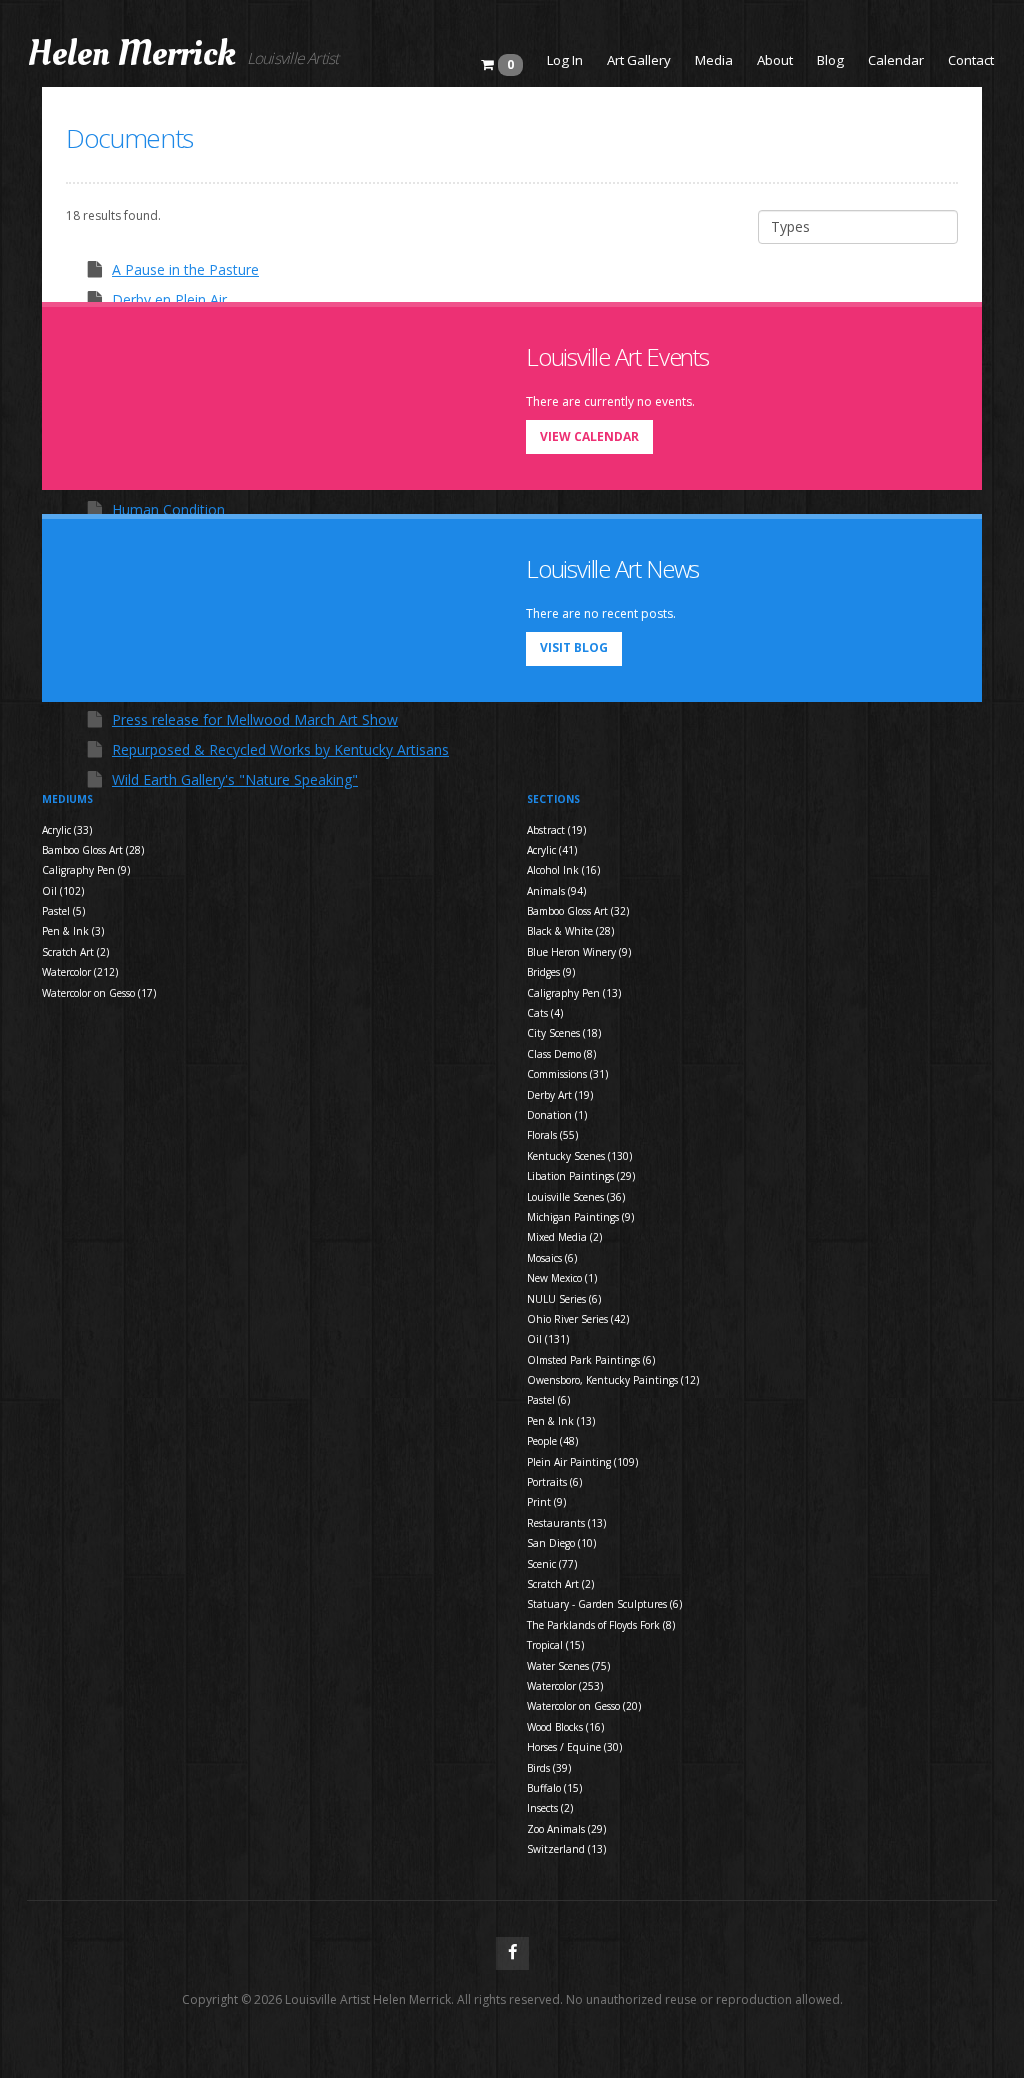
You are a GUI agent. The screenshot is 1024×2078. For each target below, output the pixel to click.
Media (714, 60)
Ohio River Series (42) (578, 1319)
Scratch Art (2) (75, 952)
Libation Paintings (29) (581, 1176)
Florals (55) (552, 1135)
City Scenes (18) (564, 1033)
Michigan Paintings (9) (580, 1217)
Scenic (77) (552, 1564)
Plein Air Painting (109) (582, 1462)
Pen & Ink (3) (73, 931)
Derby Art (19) (560, 1095)
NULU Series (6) (564, 1299)
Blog (830, 60)
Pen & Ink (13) (561, 1421)
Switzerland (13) (566, 1849)
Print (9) (546, 1502)
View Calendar (589, 436)
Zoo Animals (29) (566, 1829)
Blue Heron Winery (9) (579, 952)
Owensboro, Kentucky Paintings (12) (613, 1380)
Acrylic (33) (67, 830)
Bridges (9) (551, 972)
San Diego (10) (561, 1543)
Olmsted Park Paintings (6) (591, 1360)
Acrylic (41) (552, 850)
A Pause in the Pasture (185, 269)
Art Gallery (639, 60)
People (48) (552, 1441)
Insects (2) (550, 1808)
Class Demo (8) (561, 1054)
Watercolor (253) (565, 1686)
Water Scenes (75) (568, 1666)
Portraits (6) (554, 1482)
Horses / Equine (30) (574, 1747)
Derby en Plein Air (169, 299)
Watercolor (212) (80, 972)
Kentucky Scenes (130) (579, 1156)
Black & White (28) (570, 931)
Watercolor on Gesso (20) (584, 1706)
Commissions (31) (567, 1074)
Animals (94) (556, 891)
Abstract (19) (556, 830)
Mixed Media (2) (564, 1237)
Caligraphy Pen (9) (86, 870)
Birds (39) (549, 1768)
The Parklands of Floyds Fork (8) (601, 1625)
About (775, 60)
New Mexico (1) (562, 1278)
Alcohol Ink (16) (563, 870)
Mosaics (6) (552, 1258)
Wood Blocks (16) (565, 1727)
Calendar (896, 60)
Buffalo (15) (554, 1788)
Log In (565, 60)
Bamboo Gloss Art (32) (578, 911)
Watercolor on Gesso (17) (99, 993)
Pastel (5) (63, 911)
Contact (971, 60)
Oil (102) (63, 891)
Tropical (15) (555, 1645)
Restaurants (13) (566, 1523)
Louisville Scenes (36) (576, 1197)
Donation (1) (557, 1115)
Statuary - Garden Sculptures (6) (604, 1604)
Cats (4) (545, 1013)
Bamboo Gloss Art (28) (93, 850)
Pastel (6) (548, 1400)
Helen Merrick (131, 54)
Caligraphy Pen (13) (574, 993)
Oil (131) (548, 1339)
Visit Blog (574, 647)
